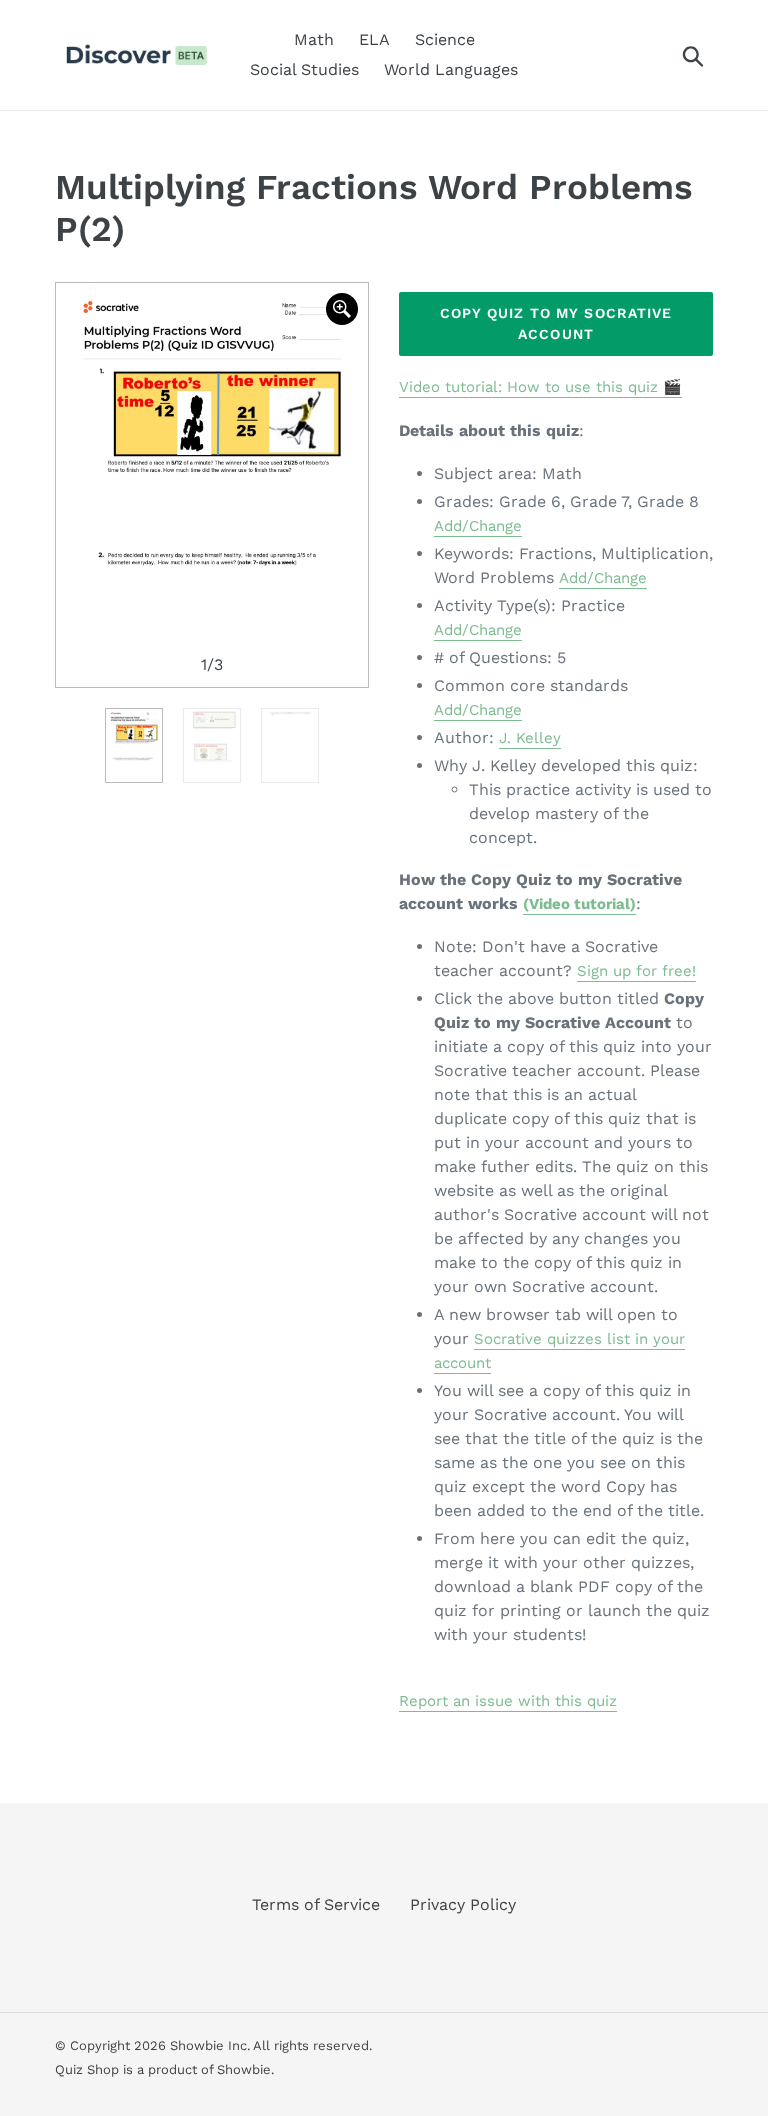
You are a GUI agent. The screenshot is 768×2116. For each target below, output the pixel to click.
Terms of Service (316, 1904)
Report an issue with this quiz (508, 1701)
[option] (212, 485)
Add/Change (478, 526)
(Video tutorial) (579, 904)
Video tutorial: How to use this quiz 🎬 (540, 387)
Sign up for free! (636, 971)
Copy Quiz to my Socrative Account (556, 323)
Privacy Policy (463, 1904)
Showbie (244, 2069)
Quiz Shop (87, 2069)
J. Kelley (530, 738)
